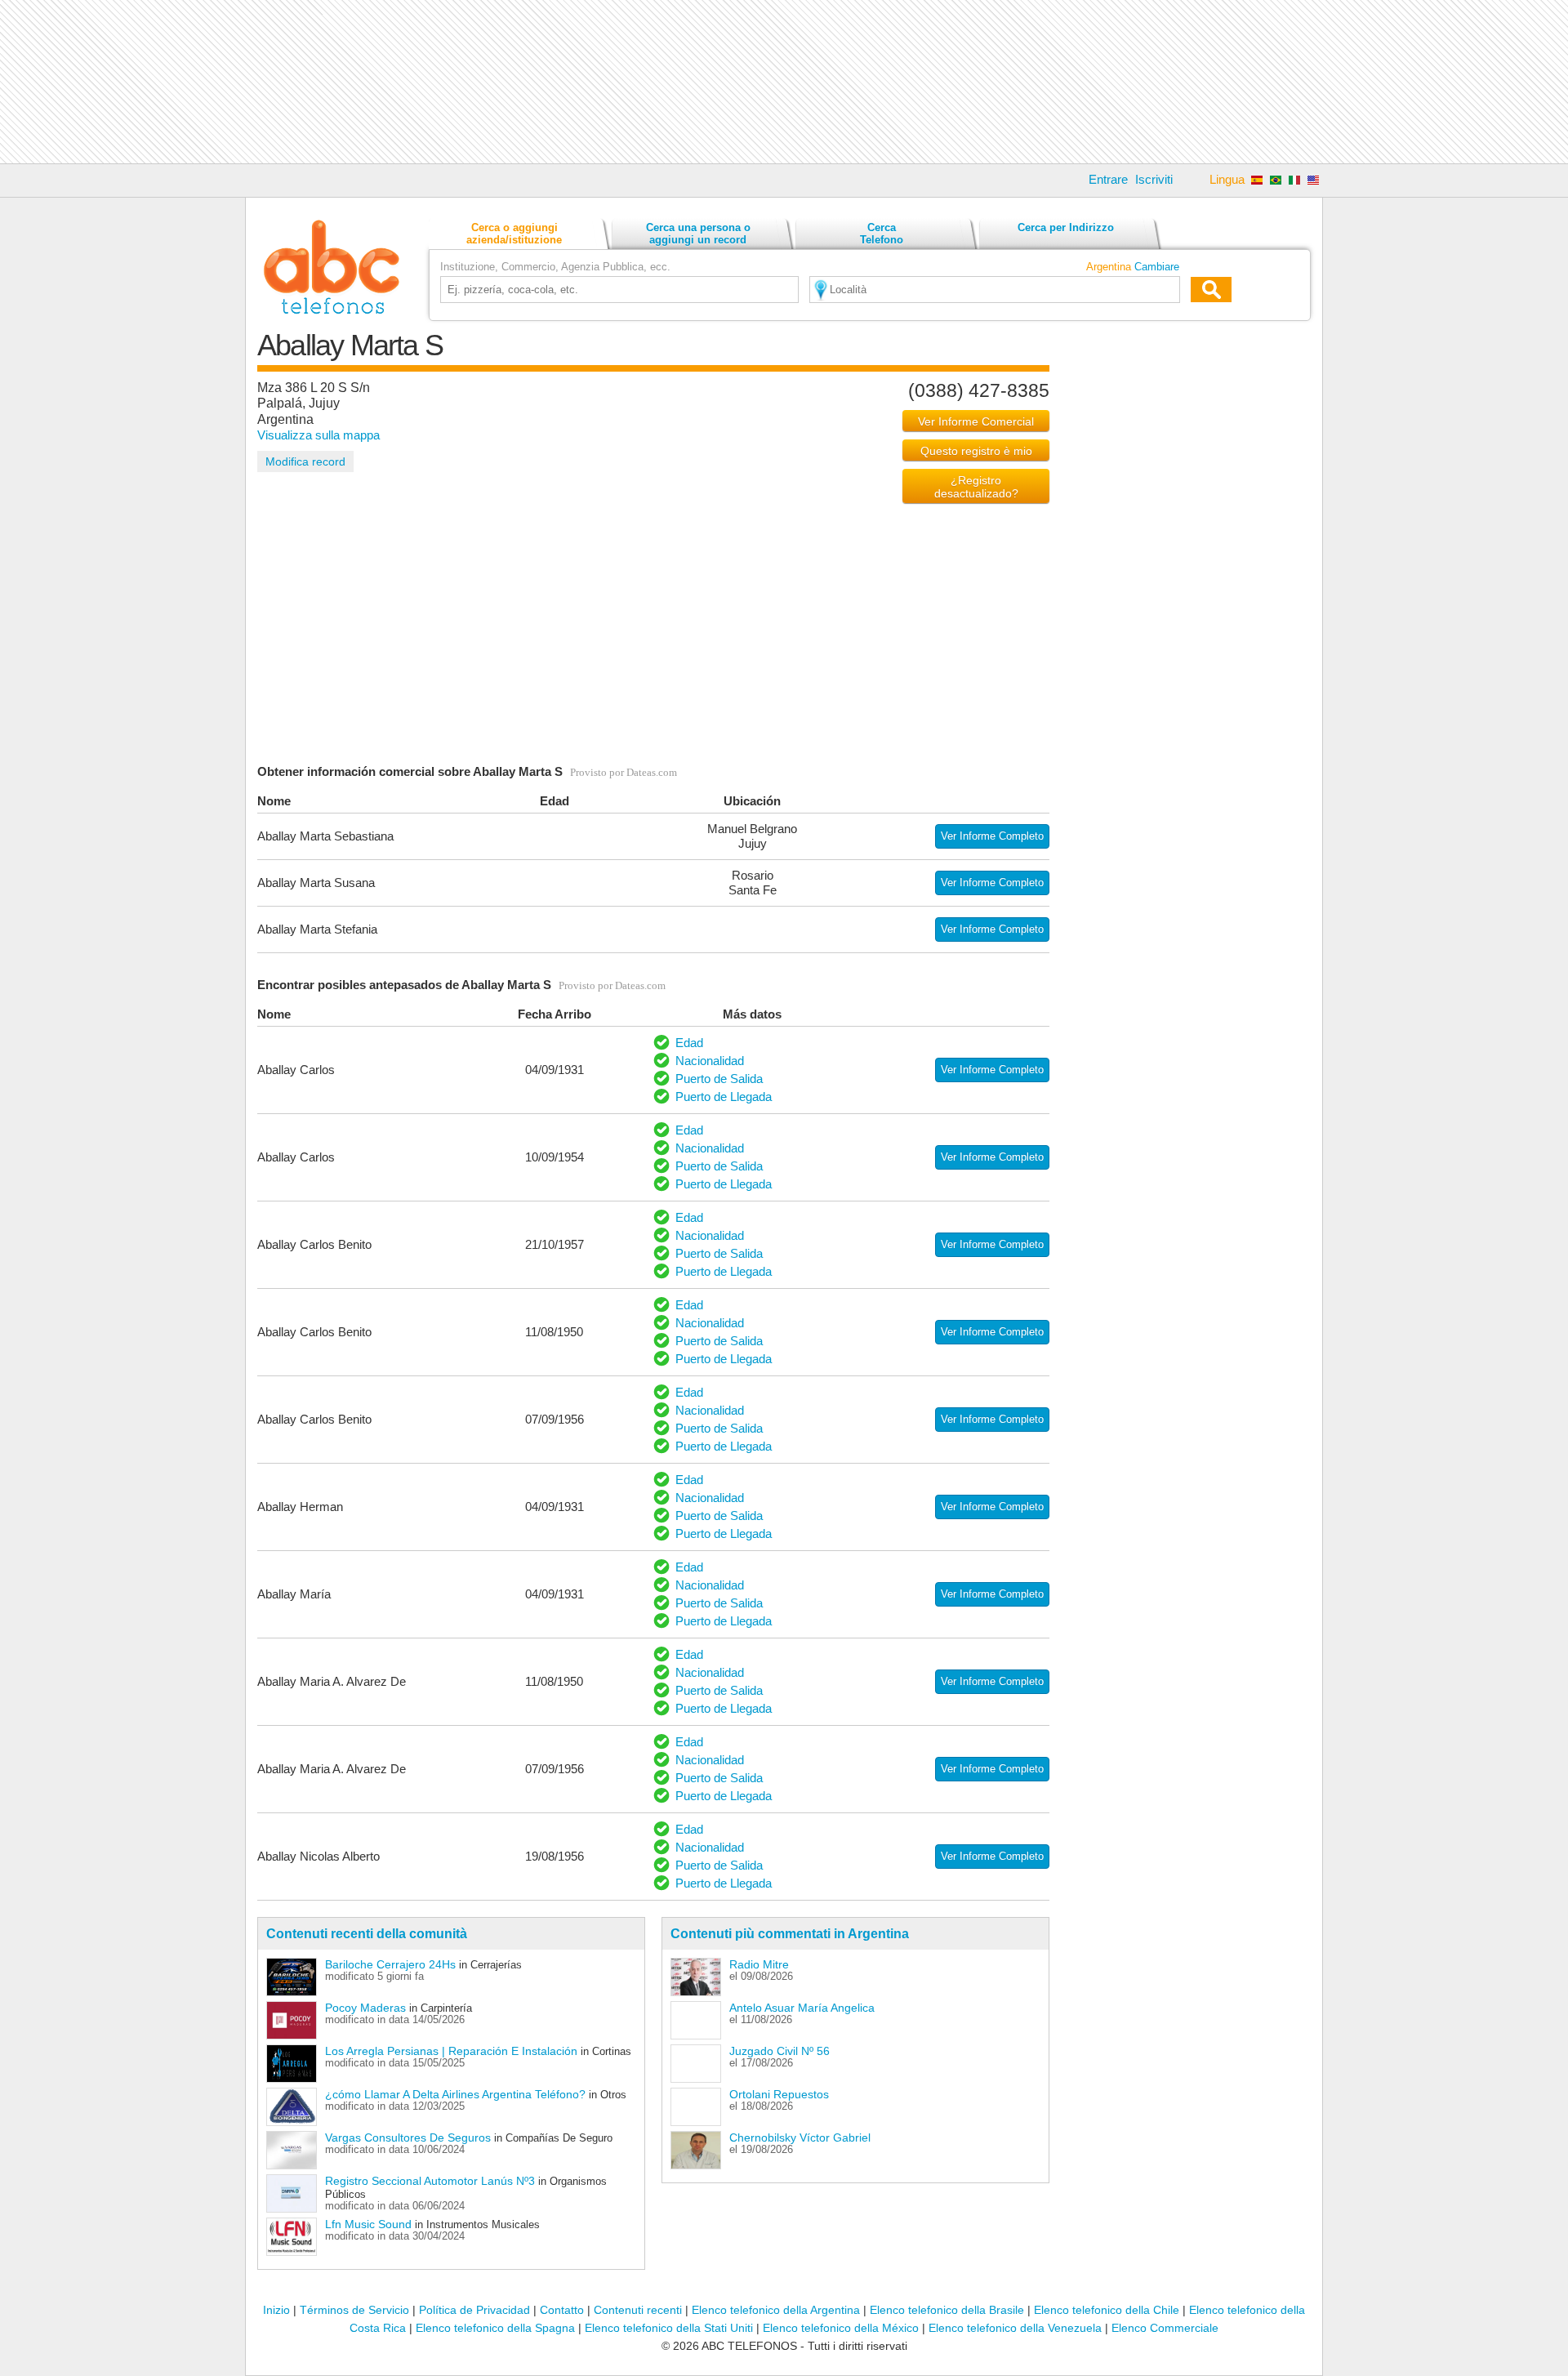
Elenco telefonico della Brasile (947, 2310)
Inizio (276, 2310)
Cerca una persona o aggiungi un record (698, 234)
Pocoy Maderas (365, 2008)
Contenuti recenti (638, 2310)
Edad (689, 1043)
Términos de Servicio (354, 2310)
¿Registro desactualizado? (976, 487)
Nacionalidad (710, 1061)
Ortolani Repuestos (779, 2094)
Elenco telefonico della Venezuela (1015, 2328)
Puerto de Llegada (724, 1097)
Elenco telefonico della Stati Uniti (669, 2328)
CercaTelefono (882, 234)
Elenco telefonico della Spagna (495, 2328)
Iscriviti (1154, 179)
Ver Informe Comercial (976, 421)
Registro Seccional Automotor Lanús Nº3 (430, 2181)
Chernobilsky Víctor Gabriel (800, 2138)
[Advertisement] (784, 82)
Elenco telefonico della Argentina (776, 2310)
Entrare (1108, 179)
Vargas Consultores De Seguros (408, 2138)
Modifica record (305, 461)
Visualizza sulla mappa (318, 435)
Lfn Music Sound (368, 2224)
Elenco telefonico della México (841, 2328)
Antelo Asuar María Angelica (802, 2008)
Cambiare (1157, 267)
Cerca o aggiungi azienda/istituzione (514, 234)
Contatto (562, 2310)
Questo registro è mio (976, 451)
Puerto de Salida (719, 1079)
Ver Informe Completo (992, 836)
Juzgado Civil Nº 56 (780, 2051)
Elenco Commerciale (1165, 2328)
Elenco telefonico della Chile (1107, 2310)
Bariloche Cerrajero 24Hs (390, 1964)
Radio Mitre (759, 1964)
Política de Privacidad (474, 2310)
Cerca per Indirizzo (1066, 227)
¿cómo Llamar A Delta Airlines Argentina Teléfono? (455, 2094)
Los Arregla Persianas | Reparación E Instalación (451, 2051)
